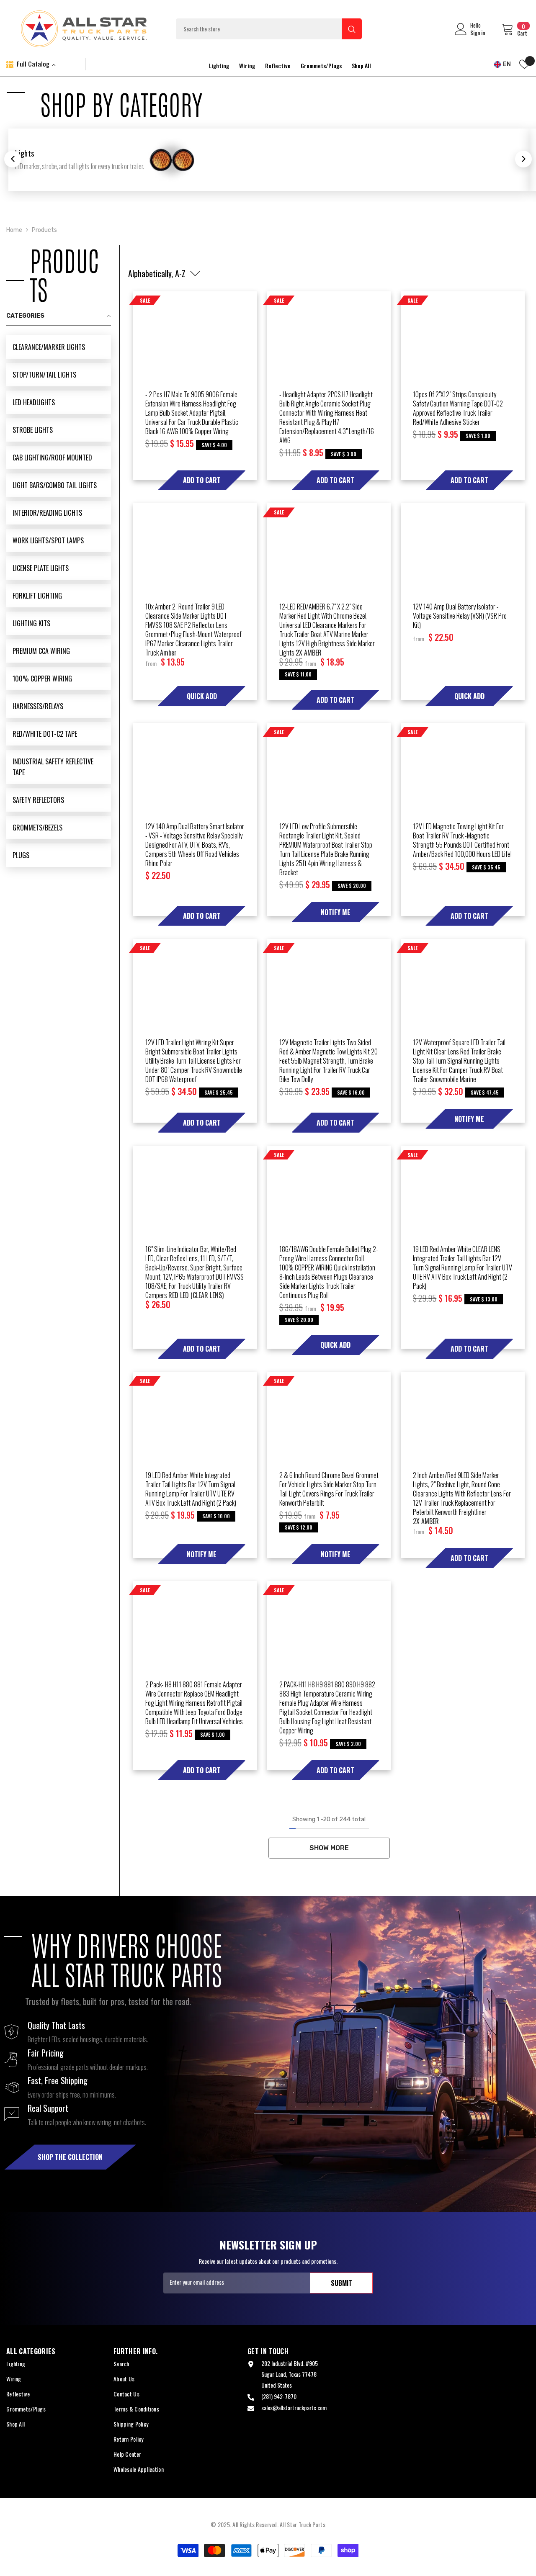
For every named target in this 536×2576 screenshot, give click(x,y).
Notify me (336, 912)
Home (14, 230)
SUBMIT (341, 2283)
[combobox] (259, 29)
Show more (329, 1848)
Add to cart (202, 480)
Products (44, 230)
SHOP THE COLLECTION (70, 2157)
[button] (157, 274)
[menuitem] (59, 347)
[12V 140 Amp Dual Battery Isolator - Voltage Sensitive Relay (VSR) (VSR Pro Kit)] (463, 546)
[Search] (269, 29)
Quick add (202, 696)
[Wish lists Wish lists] (524, 64)
